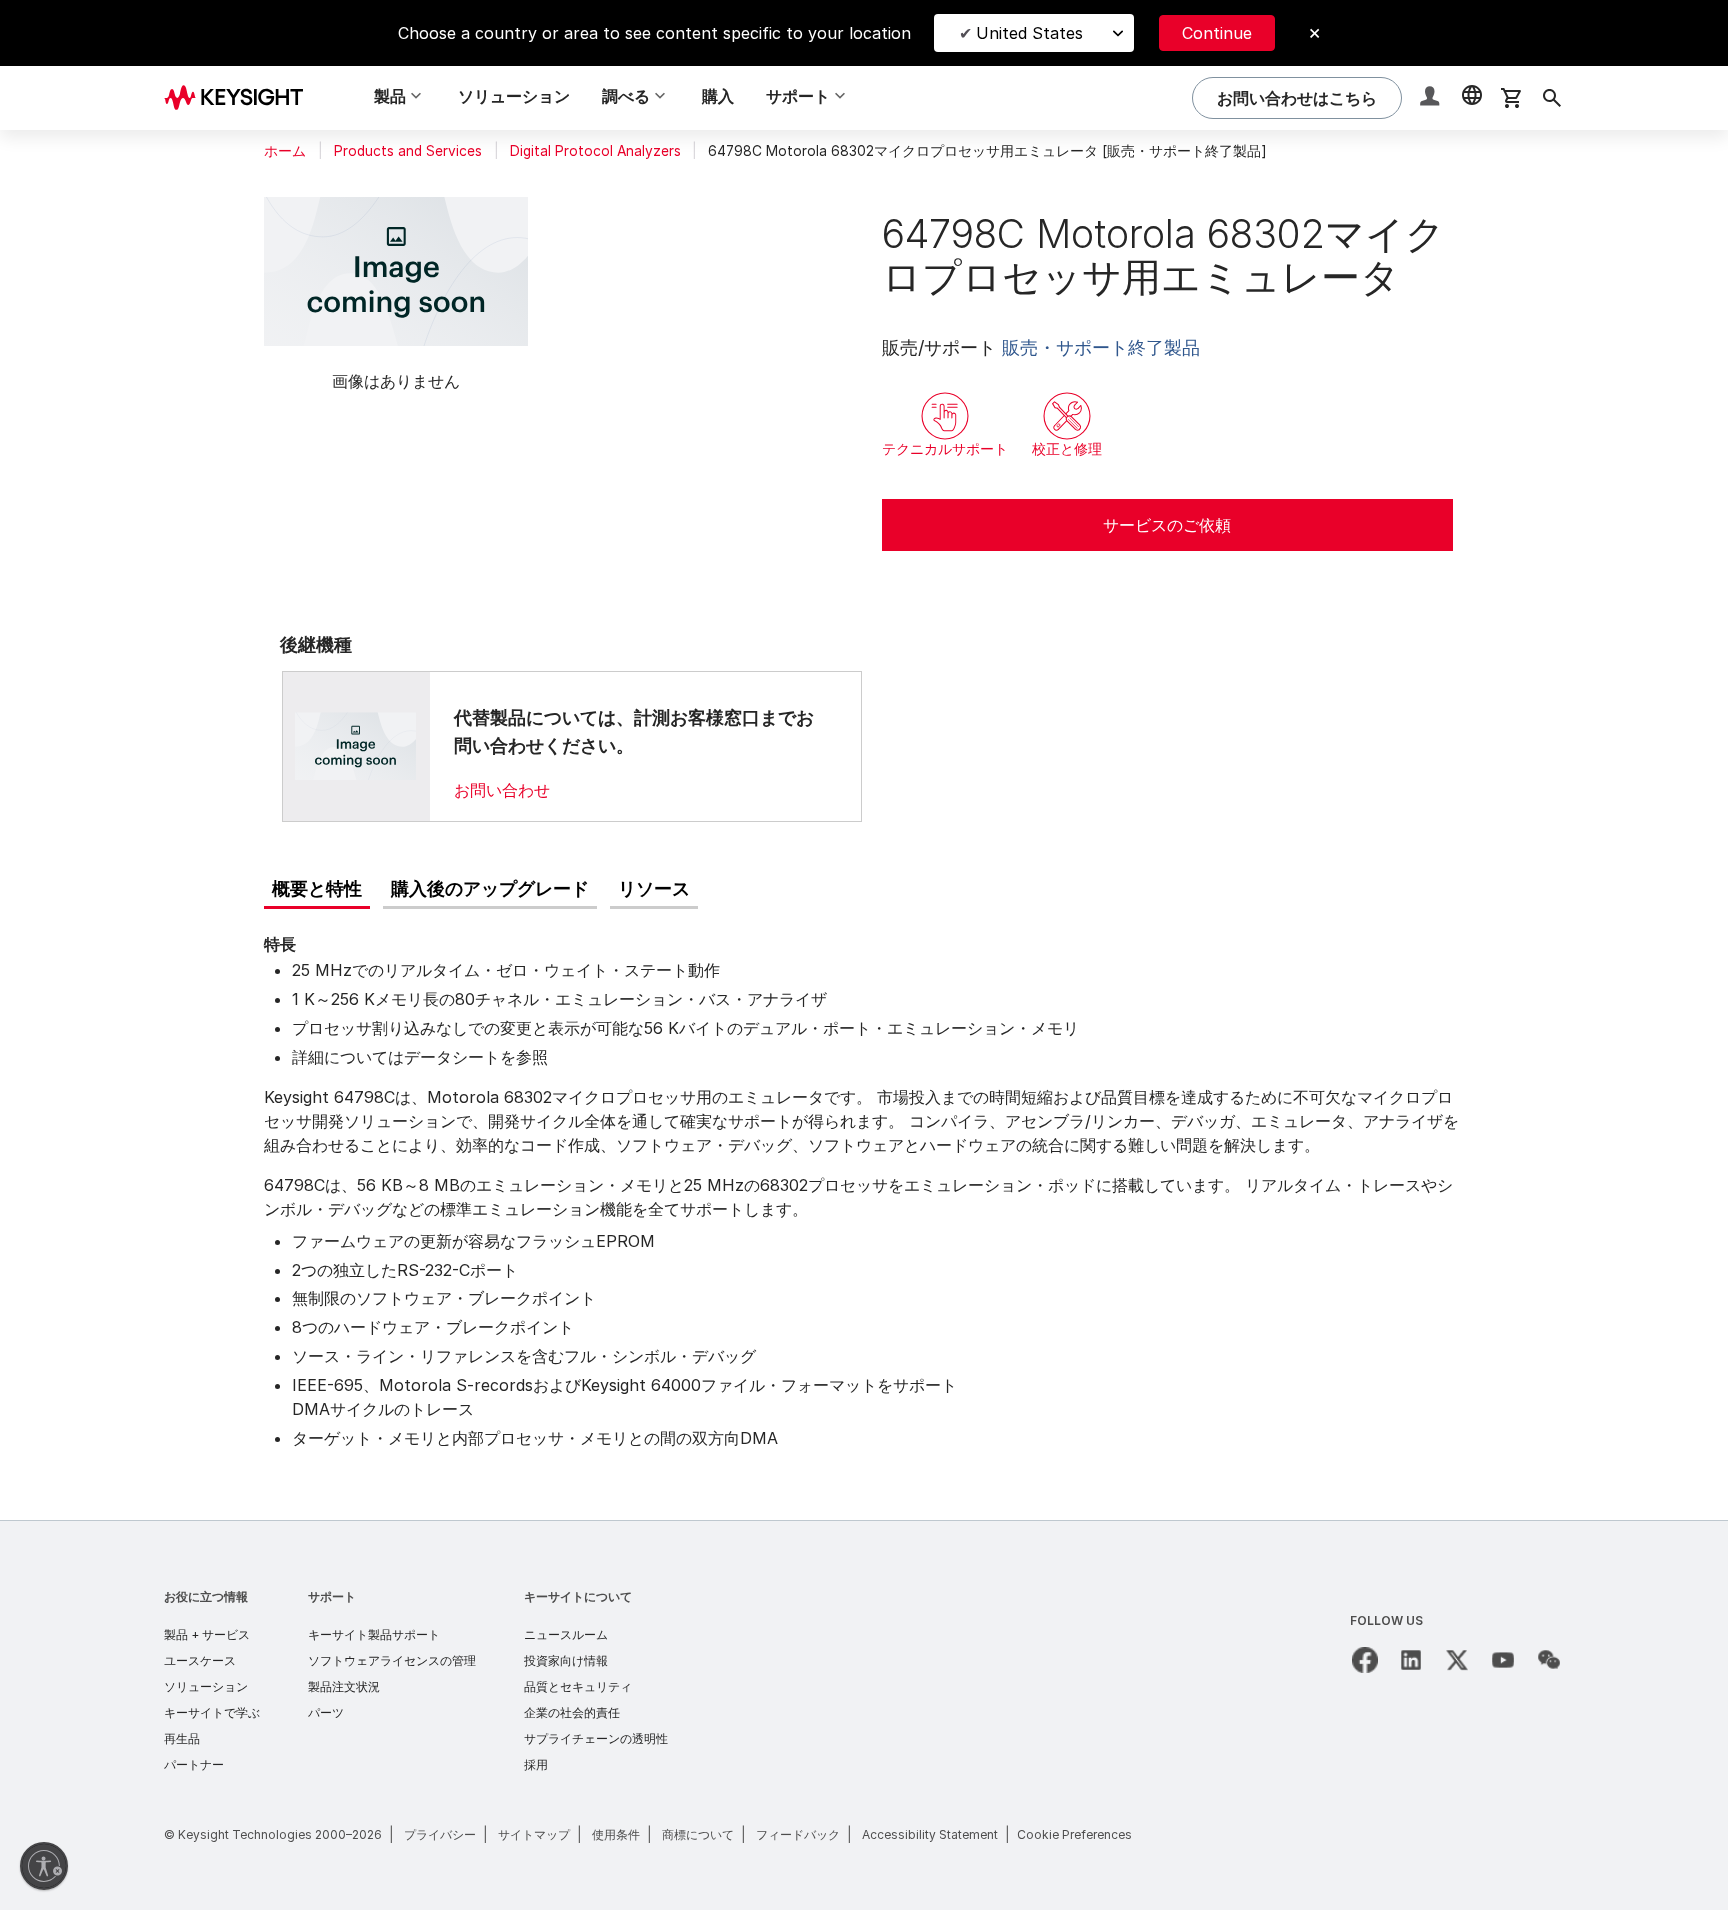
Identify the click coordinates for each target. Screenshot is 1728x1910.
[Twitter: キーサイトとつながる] (1457, 1660)
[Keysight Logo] (241, 98)
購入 (718, 96)
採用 (536, 1764)
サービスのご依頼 (1167, 525)
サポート (332, 1596)
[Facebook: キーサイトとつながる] (1365, 1660)
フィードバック (798, 1834)
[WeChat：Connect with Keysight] (1549, 1660)
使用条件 (616, 1834)
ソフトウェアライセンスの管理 (392, 1660)
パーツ (326, 1712)
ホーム (285, 151)
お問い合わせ (502, 790)
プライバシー (440, 1834)
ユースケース (200, 1660)
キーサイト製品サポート (374, 1634)
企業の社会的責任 (572, 1712)
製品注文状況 (344, 1686)
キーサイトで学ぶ (212, 1712)
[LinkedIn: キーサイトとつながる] (1411, 1660)
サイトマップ (534, 1834)
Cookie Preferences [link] (1074, 1834)
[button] (1432, 98)
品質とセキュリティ (578, 1686)
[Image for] (356, 746)
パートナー (194, 1764)
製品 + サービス (207, 1634)
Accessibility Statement (930, 1834)
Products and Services (408, 151)
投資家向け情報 (566, 1660)
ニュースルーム (566, 1634)
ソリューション (514, 96)
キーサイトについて (578, 1596)
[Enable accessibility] (44, 1866)
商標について (698, 1834)
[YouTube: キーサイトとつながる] (1503, 1660)
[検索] (1552, 98)
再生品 (182, 1738)
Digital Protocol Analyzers (595, 151)
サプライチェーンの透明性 (596, 1738)
